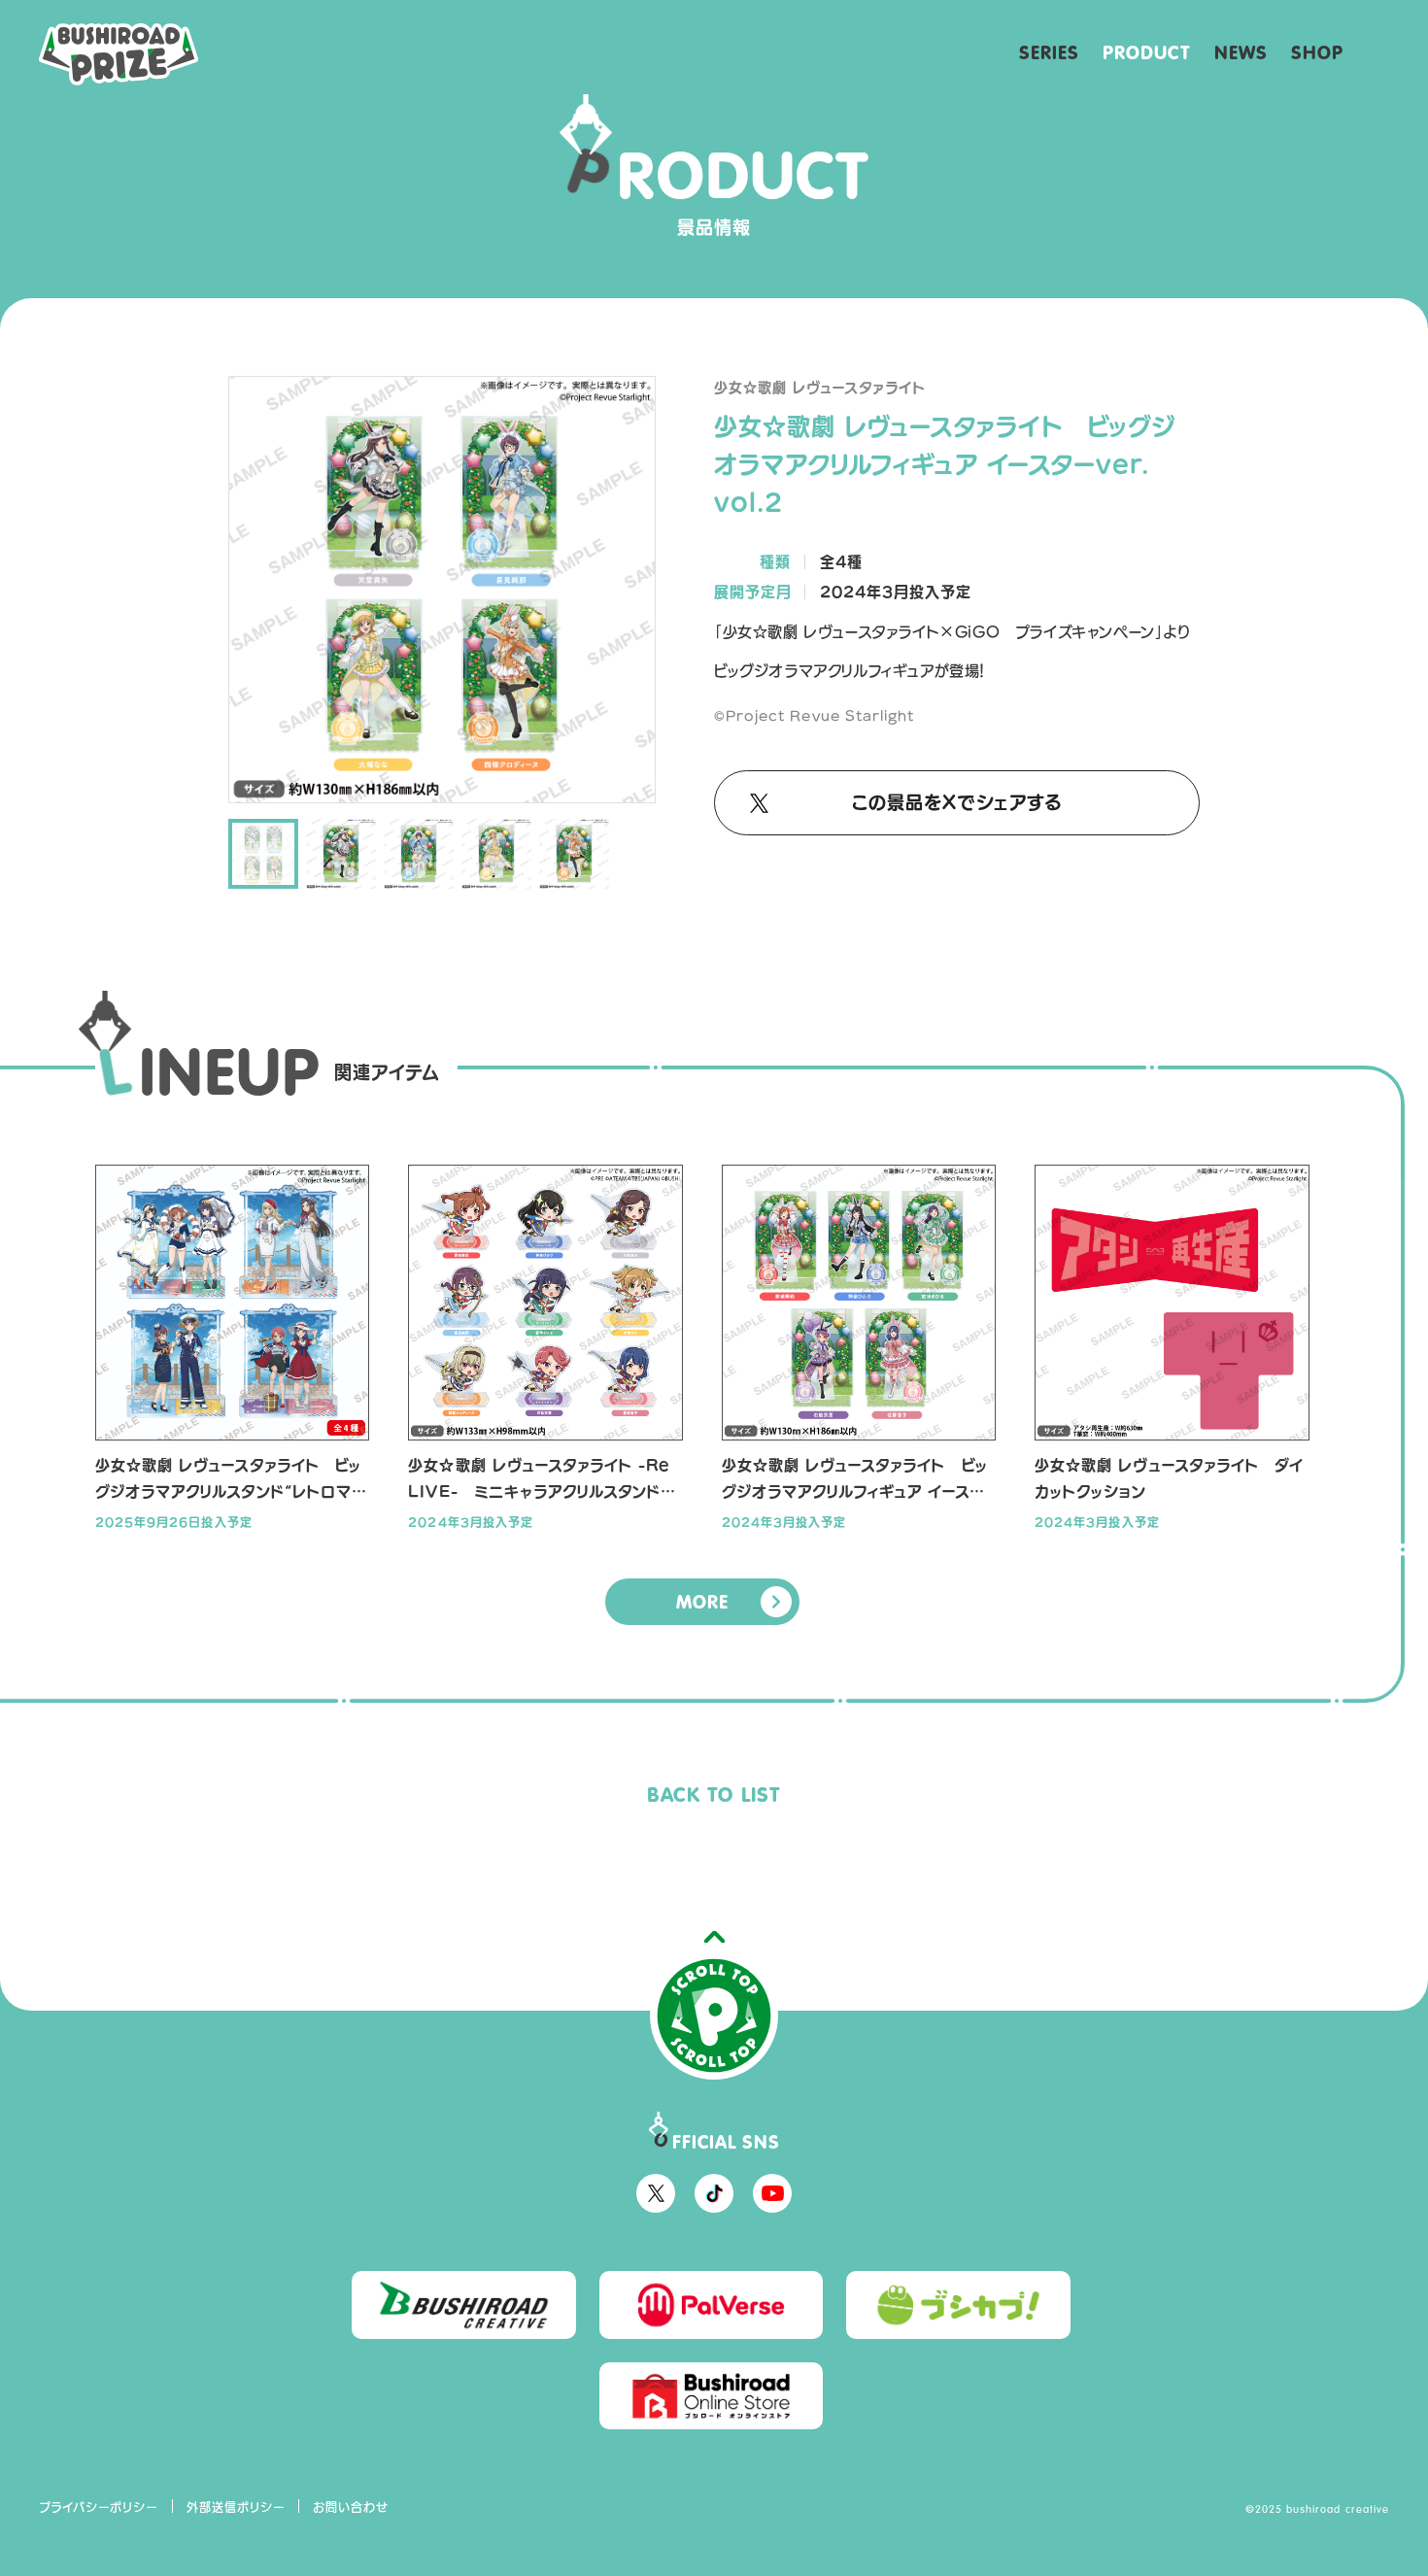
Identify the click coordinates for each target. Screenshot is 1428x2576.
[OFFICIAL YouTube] (772, 2193)
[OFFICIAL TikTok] (714, 2193)
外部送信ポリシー (236, 2507)
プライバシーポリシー (99, 2507)
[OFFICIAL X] (656, 2193)
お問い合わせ (351, 2507)
